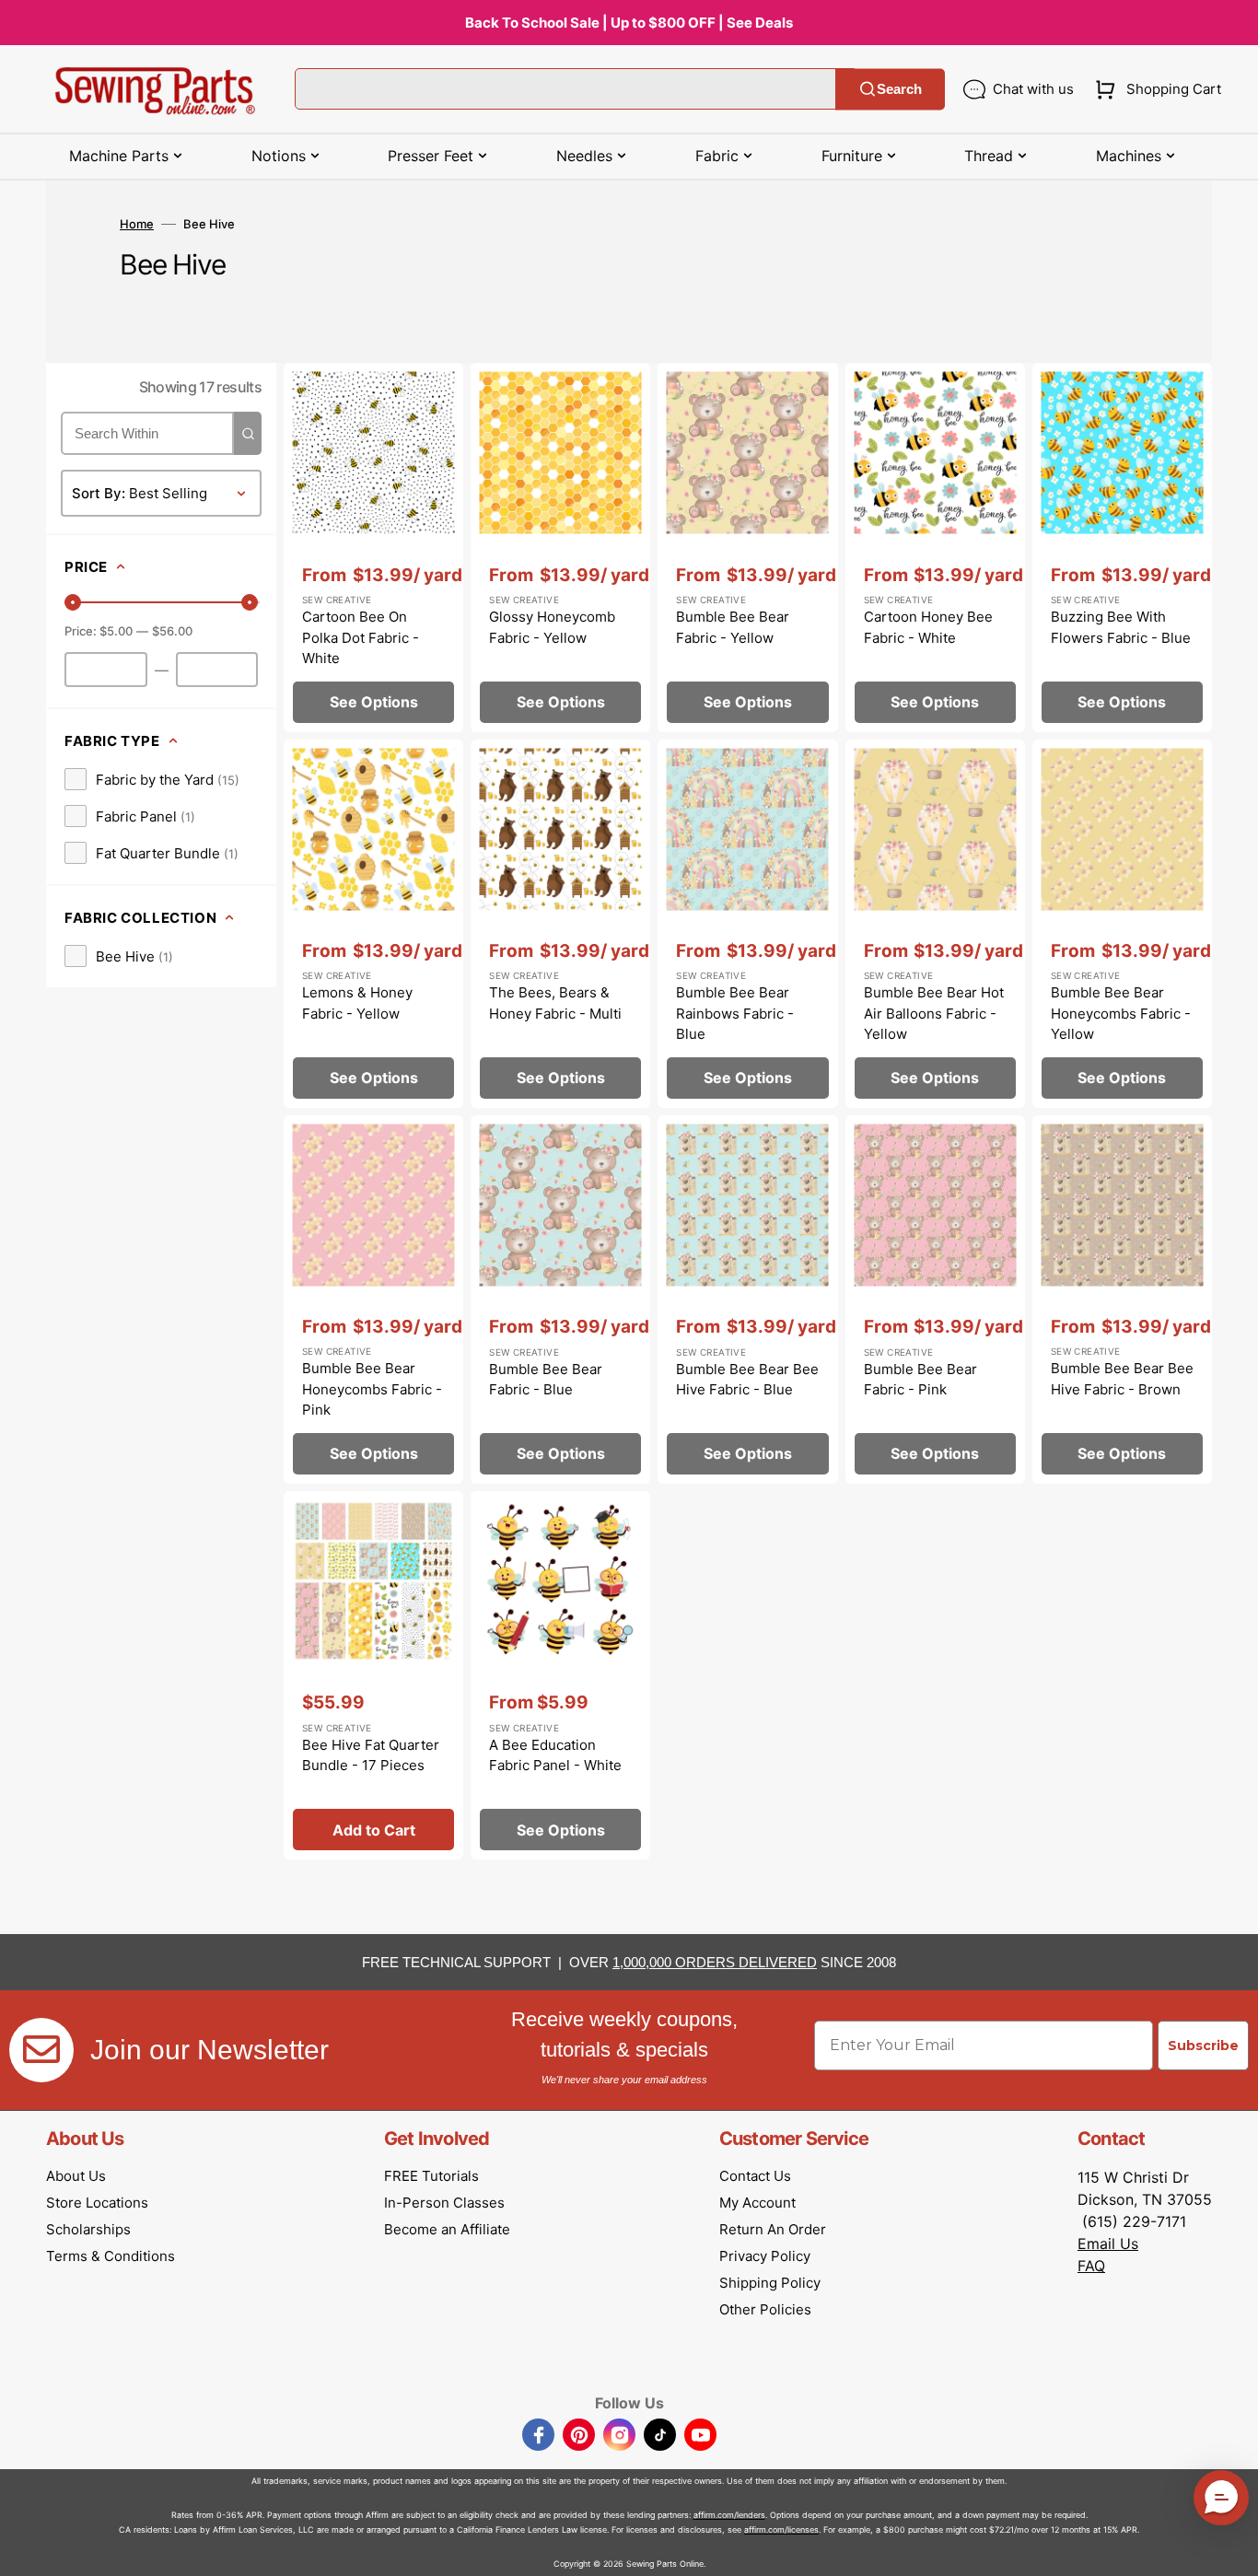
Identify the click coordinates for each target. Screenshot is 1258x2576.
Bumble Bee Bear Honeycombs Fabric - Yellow (1121, 1013)
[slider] (73, 602)
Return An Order (773, 2229)
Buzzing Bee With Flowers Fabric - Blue (1121, 627)
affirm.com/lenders (729, 2515)
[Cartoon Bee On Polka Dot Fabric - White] (373, 547)
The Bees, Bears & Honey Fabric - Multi (555, 1003)
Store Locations (97, 2203)
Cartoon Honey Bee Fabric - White (928, 627)
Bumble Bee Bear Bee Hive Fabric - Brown (1122, 1379)
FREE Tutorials (431, 2176)
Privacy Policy (765, 2256)
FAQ (1091, 2266)
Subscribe (1203, 2046)
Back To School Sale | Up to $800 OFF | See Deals (629, 23)
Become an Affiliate (447, 2229)
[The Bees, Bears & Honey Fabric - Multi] (560, 924)
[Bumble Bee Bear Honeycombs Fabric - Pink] (373, 1300)
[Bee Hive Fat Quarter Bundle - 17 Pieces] (373, 1675)
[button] (1154, 89)
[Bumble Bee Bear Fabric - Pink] (935, 1300)
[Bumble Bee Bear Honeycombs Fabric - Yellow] (1122, 924)
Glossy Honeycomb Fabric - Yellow (552, 627)
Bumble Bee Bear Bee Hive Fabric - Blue (747, 1380)
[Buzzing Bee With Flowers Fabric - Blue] (1122, 547)
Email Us (1108, 2244)
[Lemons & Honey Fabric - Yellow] (373, 924)
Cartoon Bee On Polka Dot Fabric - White (361, 637)
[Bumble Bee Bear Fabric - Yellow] (747, 547)
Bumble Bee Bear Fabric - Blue (546, 1380)
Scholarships (88, 2229)
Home (137, 224)
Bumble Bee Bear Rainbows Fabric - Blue (735, 1013)
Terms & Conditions (111, 2256)
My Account (757, 2203)
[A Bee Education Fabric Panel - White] (560, 1675)
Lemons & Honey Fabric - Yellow (357, 1003)
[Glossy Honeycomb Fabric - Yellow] (560, 547)
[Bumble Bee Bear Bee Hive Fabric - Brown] (1122, 1300)
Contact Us (755, 2176)
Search (899, 89)
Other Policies (765, 2309)
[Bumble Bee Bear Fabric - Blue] (560, 1300)
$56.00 (172, 631)
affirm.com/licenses (781, 2529)
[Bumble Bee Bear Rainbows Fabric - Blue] (747, 924)
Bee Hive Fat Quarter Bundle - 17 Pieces (371, 1755)
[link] (152, 779)
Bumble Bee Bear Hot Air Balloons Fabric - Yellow (934, 1013)
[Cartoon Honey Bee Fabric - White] (935, 547)
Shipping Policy (770, 2283)
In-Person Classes (444, 2203)
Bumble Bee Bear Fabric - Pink (920, 1380)
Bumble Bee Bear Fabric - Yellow (733, 627)
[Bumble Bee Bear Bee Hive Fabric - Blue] (747, 1300)
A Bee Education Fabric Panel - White (555, 1755)
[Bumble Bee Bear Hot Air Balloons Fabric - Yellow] (935, 924)
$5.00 (116, 631)
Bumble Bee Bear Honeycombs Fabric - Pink (372, 1389)
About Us (76, 2176)
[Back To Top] (1230, 2548)
